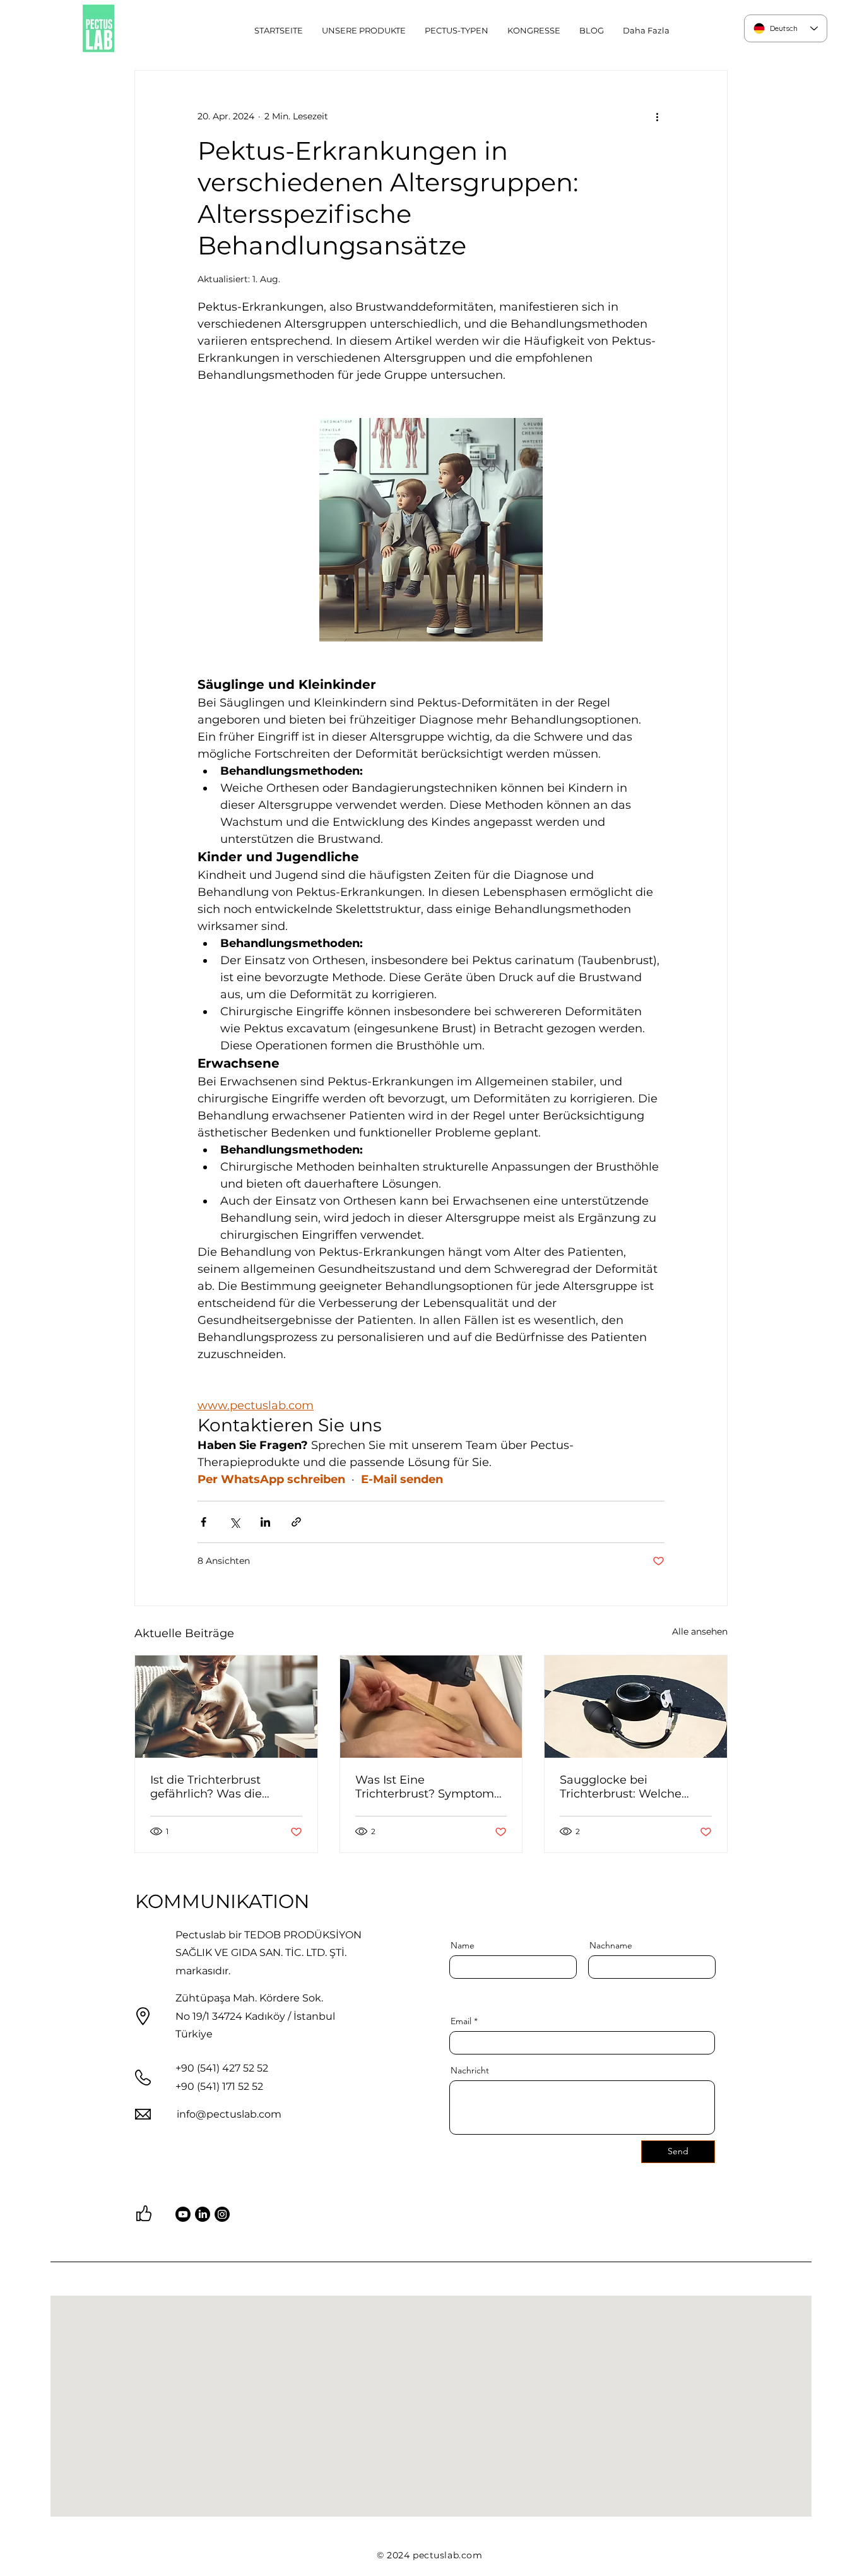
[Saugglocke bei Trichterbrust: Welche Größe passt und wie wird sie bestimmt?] (636, 1707)
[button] (457, 30)
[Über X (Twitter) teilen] (234, 1522)
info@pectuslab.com (229, 2114)
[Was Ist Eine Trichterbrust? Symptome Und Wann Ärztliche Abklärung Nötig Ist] (431, 1707)
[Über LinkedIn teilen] (265, 1522)
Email (461, 2021)
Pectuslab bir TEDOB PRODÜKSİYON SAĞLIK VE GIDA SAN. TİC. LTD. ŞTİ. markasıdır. (269, 1953)
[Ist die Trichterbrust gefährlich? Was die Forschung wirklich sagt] (226, 1707)
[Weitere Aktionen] (657, 116)
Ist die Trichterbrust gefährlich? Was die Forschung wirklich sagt (218, 1787)
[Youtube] (183, 2214)
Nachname (611, 1945)
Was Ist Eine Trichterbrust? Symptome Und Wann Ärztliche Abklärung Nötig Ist (428, 1787)
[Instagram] (222, 2214)
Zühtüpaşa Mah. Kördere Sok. (249, 1998)
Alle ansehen (700, 1631)
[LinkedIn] (203, 2214)
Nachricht (470, 2070)
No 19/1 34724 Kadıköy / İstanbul (255, 2016)
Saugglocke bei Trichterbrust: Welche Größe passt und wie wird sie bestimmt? (633, 1787)
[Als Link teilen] (296, 1522)
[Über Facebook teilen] (204, 1522)
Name (463, 1945)
